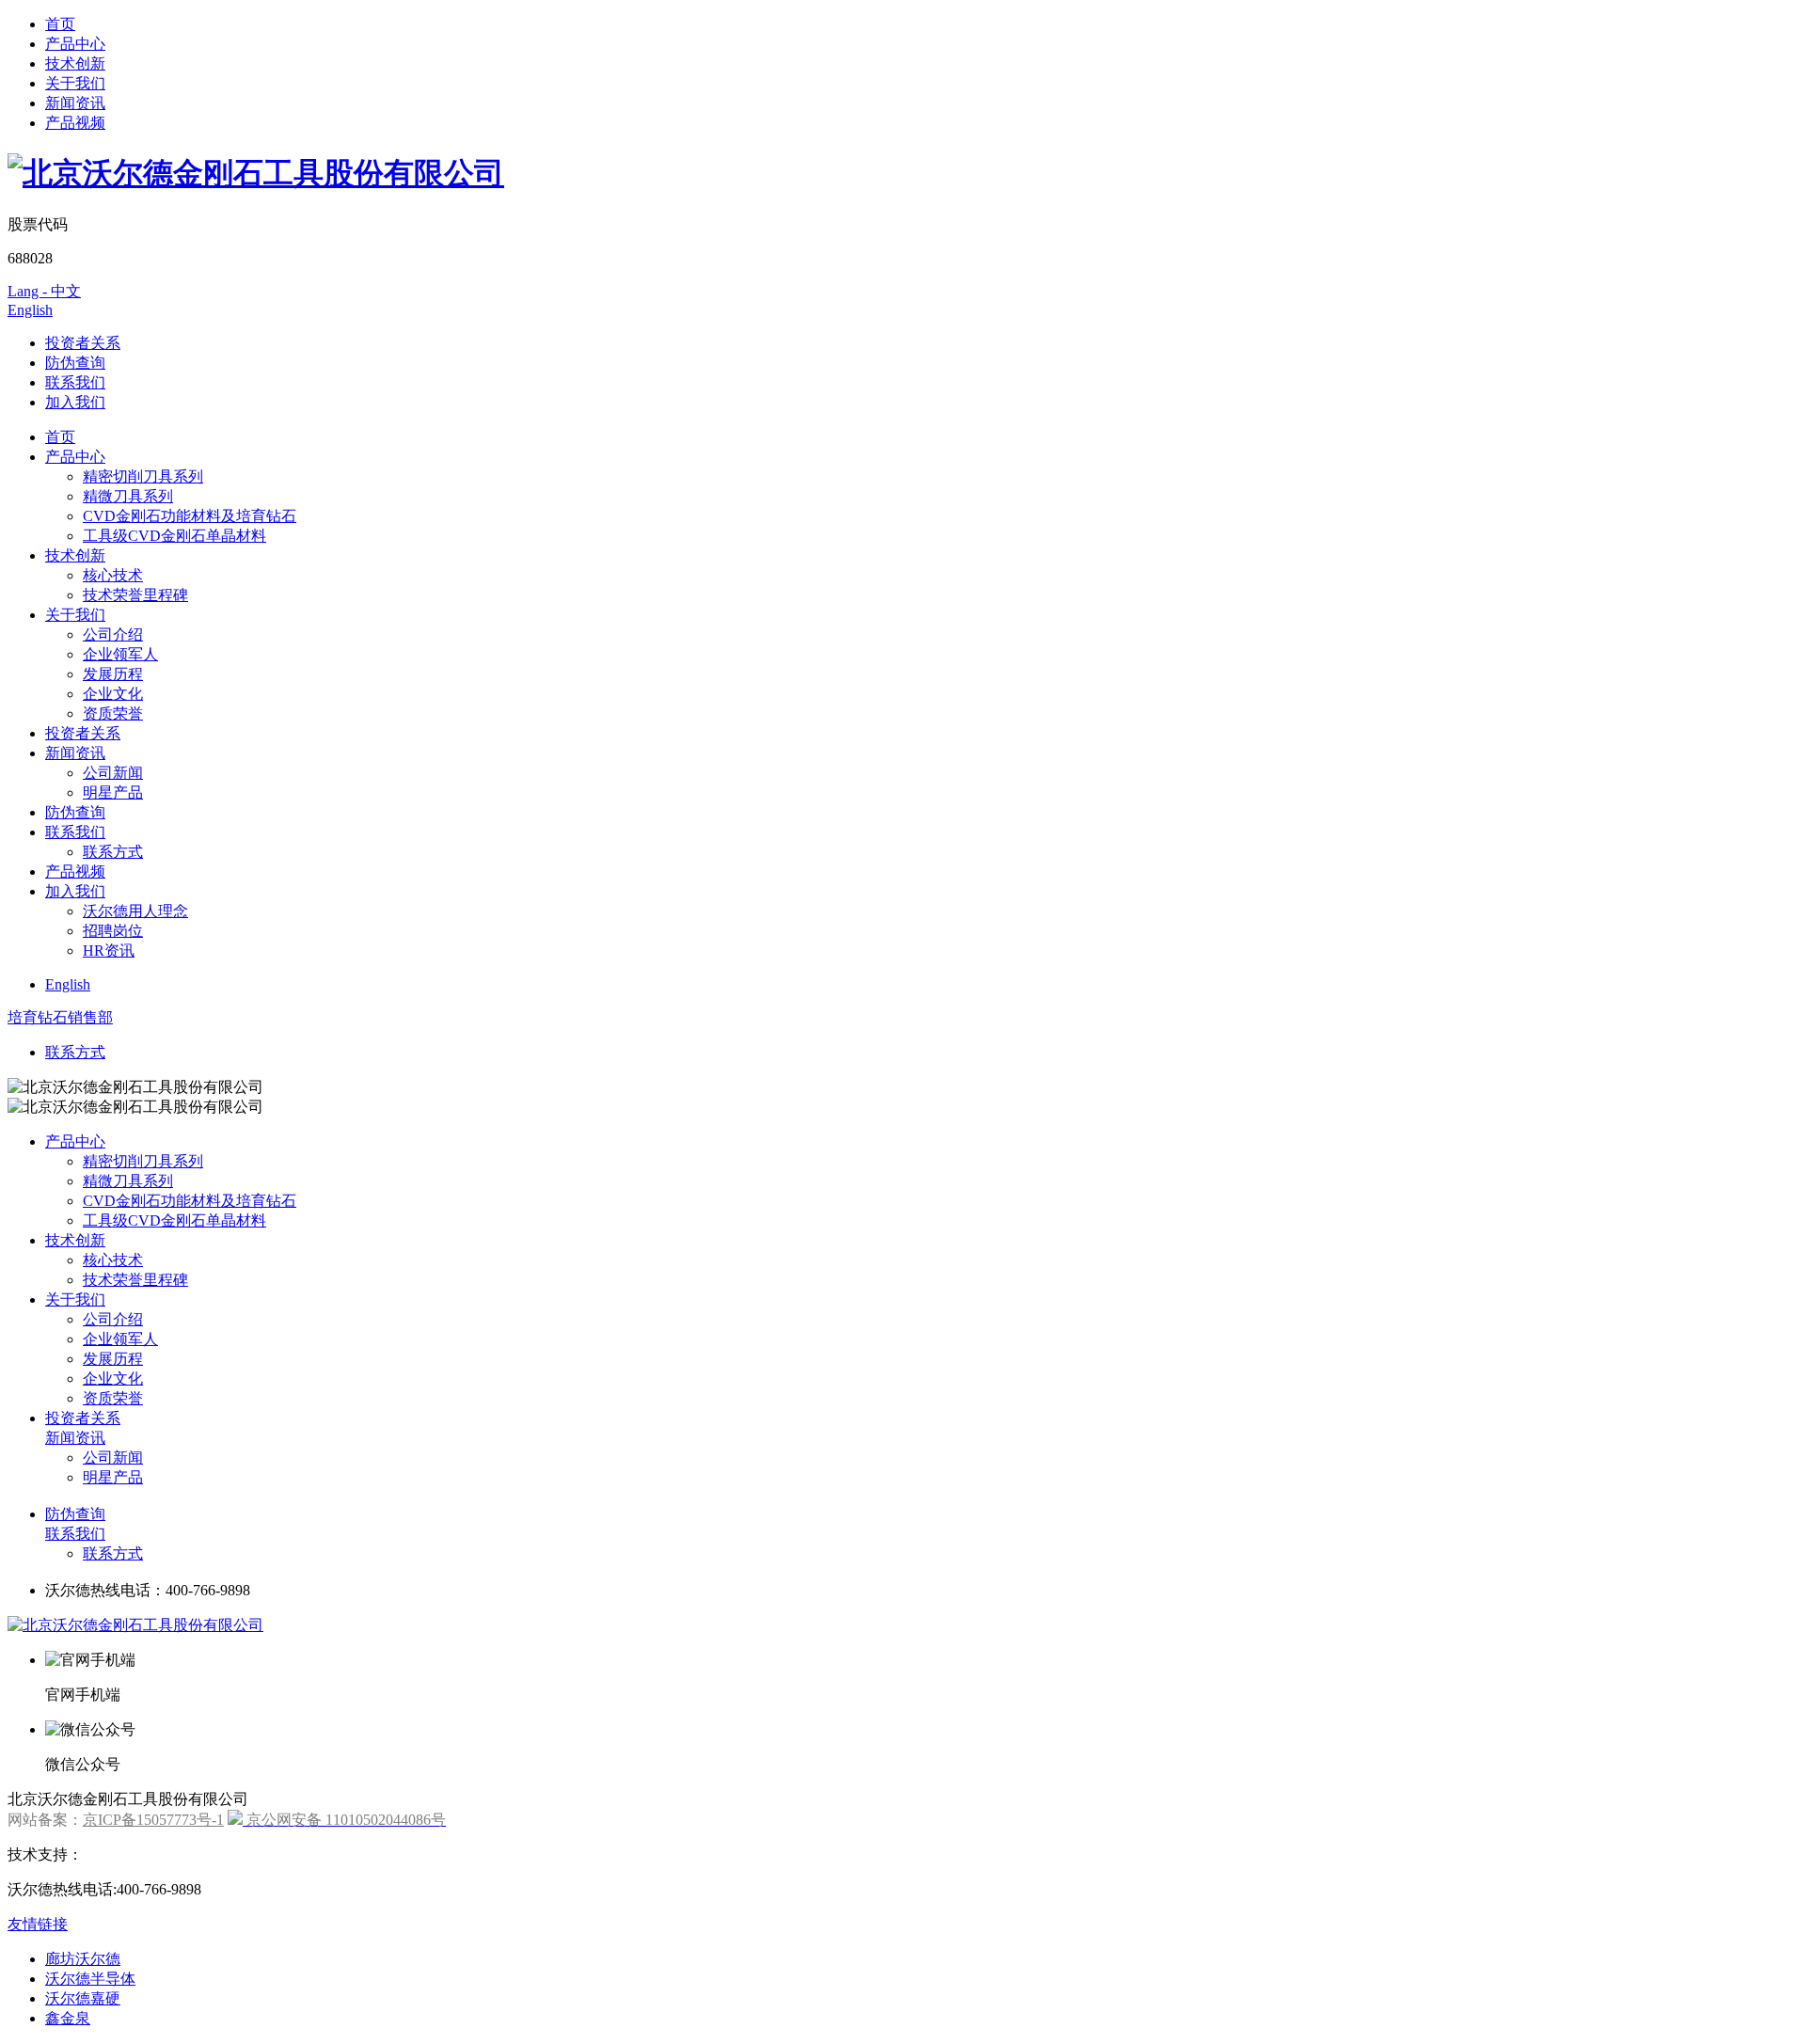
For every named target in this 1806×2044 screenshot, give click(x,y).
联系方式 (113, 852)
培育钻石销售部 (60, 1017)
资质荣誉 (113, 713)
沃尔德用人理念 (135, 911)
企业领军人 (120, 654)
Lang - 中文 (44, 291)
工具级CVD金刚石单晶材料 (174, 536)
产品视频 (75, 123)
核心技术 (113, 575)
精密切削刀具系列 (143, 476)
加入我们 (75, 402)
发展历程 (113, 674)
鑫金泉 (68, 2018)
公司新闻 (113, 773)
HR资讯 (109, 951)
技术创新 (75, 63)
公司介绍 (113, 634)
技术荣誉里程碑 (135, 595)
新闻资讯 (75, 103)
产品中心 (75, 44)
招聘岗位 (113, 931)
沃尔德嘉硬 (83, 1998)
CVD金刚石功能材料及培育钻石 (190, 516)
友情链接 (38, 1924)
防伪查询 (75, 363)
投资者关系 (83, 343)
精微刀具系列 (128, 496)
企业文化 (113, 694)
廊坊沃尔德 (83, 1959)
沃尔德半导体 (90, 1979)
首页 (60, 24)
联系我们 (75, 382)
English (30, 310)
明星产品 (113, 792)
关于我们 (75, 83)
